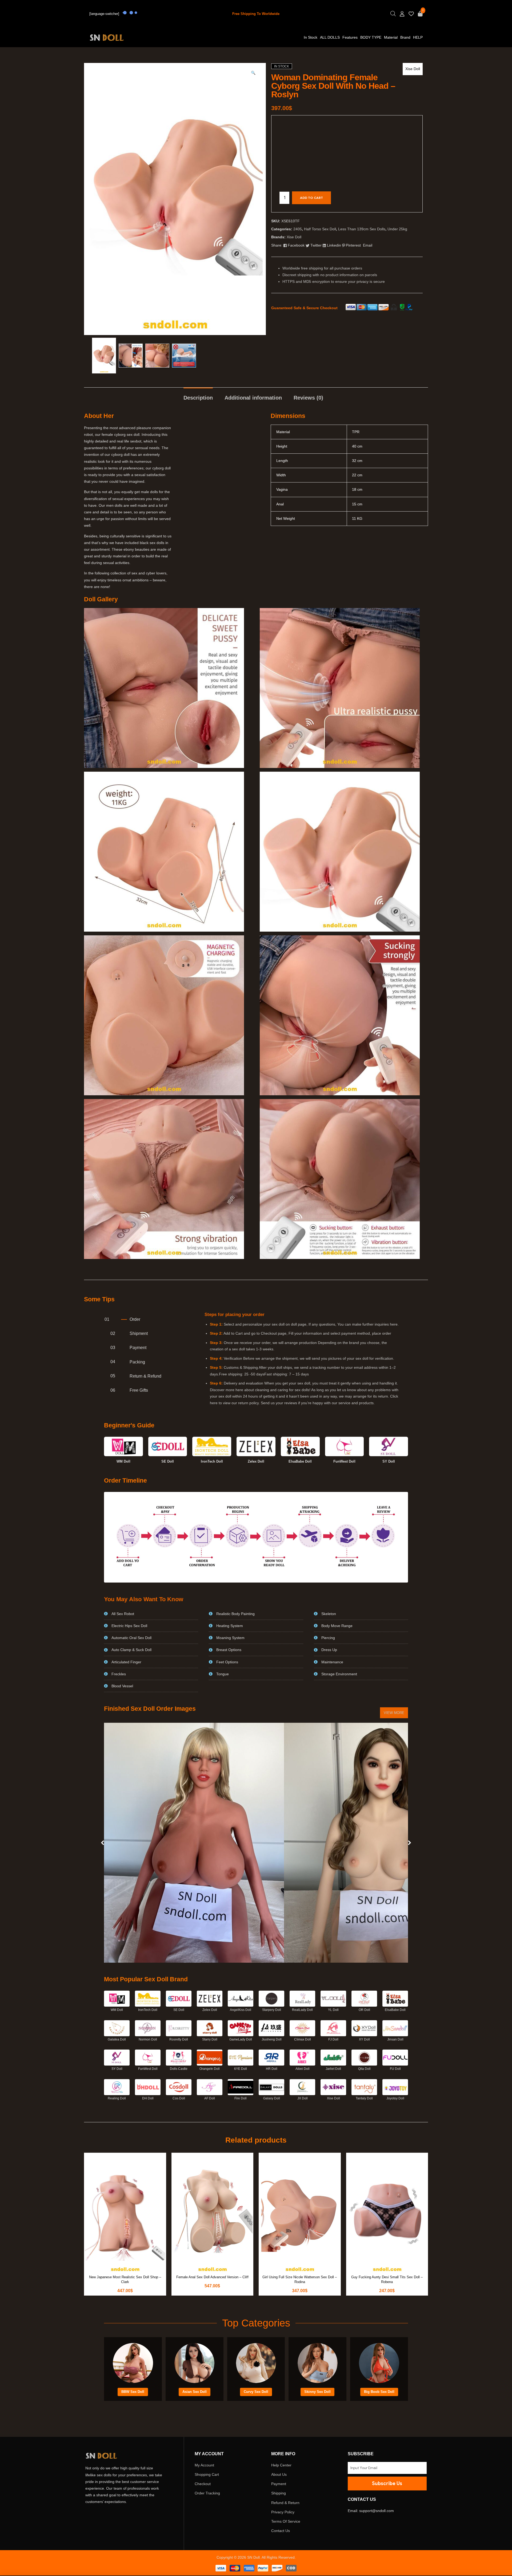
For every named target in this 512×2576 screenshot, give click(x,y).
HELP (418, 37)
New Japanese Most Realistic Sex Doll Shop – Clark (125, 2279)
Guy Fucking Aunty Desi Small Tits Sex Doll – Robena (387, 2279)
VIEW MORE (394, 1713)
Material (391, 37)
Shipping (279, 2493)
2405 (298, 229)
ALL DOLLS (330, 37)
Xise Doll (413, 69)
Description (198, 398)
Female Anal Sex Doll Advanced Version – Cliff (212, 2277)
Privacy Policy (283, 2512)
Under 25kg (397, 229)
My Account (204, 2465)
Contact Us (281, 2531)
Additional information (253, 398)
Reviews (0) (308, 398)
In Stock (311, 37)
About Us (279, 2474)
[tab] (198, 395)
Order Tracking (207, 2493)
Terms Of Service (286, 2521)
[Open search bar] (393, 14)
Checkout (203, 2484)
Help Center (281, 2465)
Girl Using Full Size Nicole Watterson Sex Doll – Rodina (300, 2279)
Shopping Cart (207, 2474)
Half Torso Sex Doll (320, 229)
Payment (279, 2484)
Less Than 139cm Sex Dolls (362, 229)
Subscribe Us (387, 2484)
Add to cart (311, 198)
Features (350, 37)
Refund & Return (285, 2503)
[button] (253, 76)
